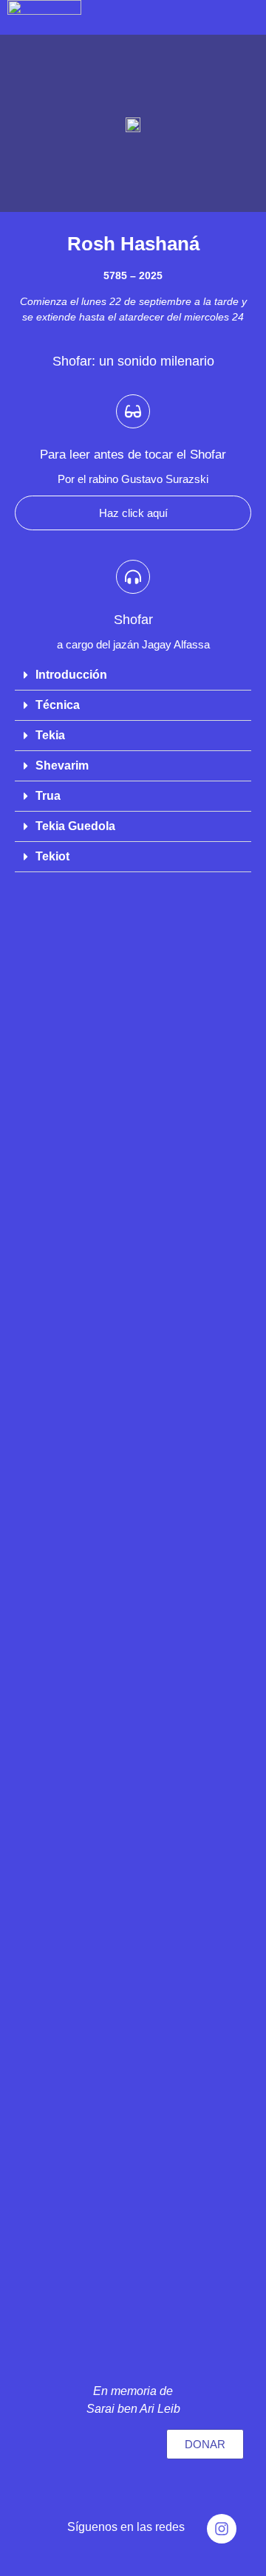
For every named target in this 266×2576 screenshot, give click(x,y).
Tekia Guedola (75, 826)
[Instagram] (222, 2529)
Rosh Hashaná (133, 244)
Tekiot (52, 856)
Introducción (71, 675)
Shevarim (62, 765)
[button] (133, 675)
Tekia (50, 735)
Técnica (58, 705)
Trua (48, 796)
